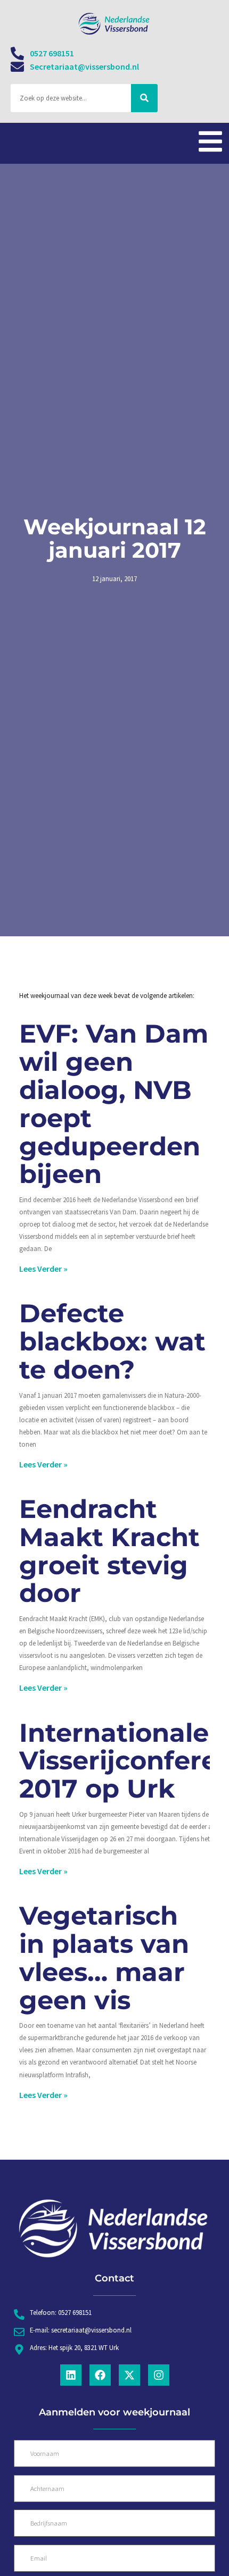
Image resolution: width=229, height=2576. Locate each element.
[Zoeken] (144, 98)
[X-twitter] (129, 2375)
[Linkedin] (71, 2375)
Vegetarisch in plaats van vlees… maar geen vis (104, 1958)
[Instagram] (159, 2375)
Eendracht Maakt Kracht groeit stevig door (109, 1551)
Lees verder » (43, 1269)
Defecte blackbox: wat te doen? (112, 1341)
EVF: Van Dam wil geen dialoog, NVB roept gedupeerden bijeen (114, 1104)
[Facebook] (100, 2375)
